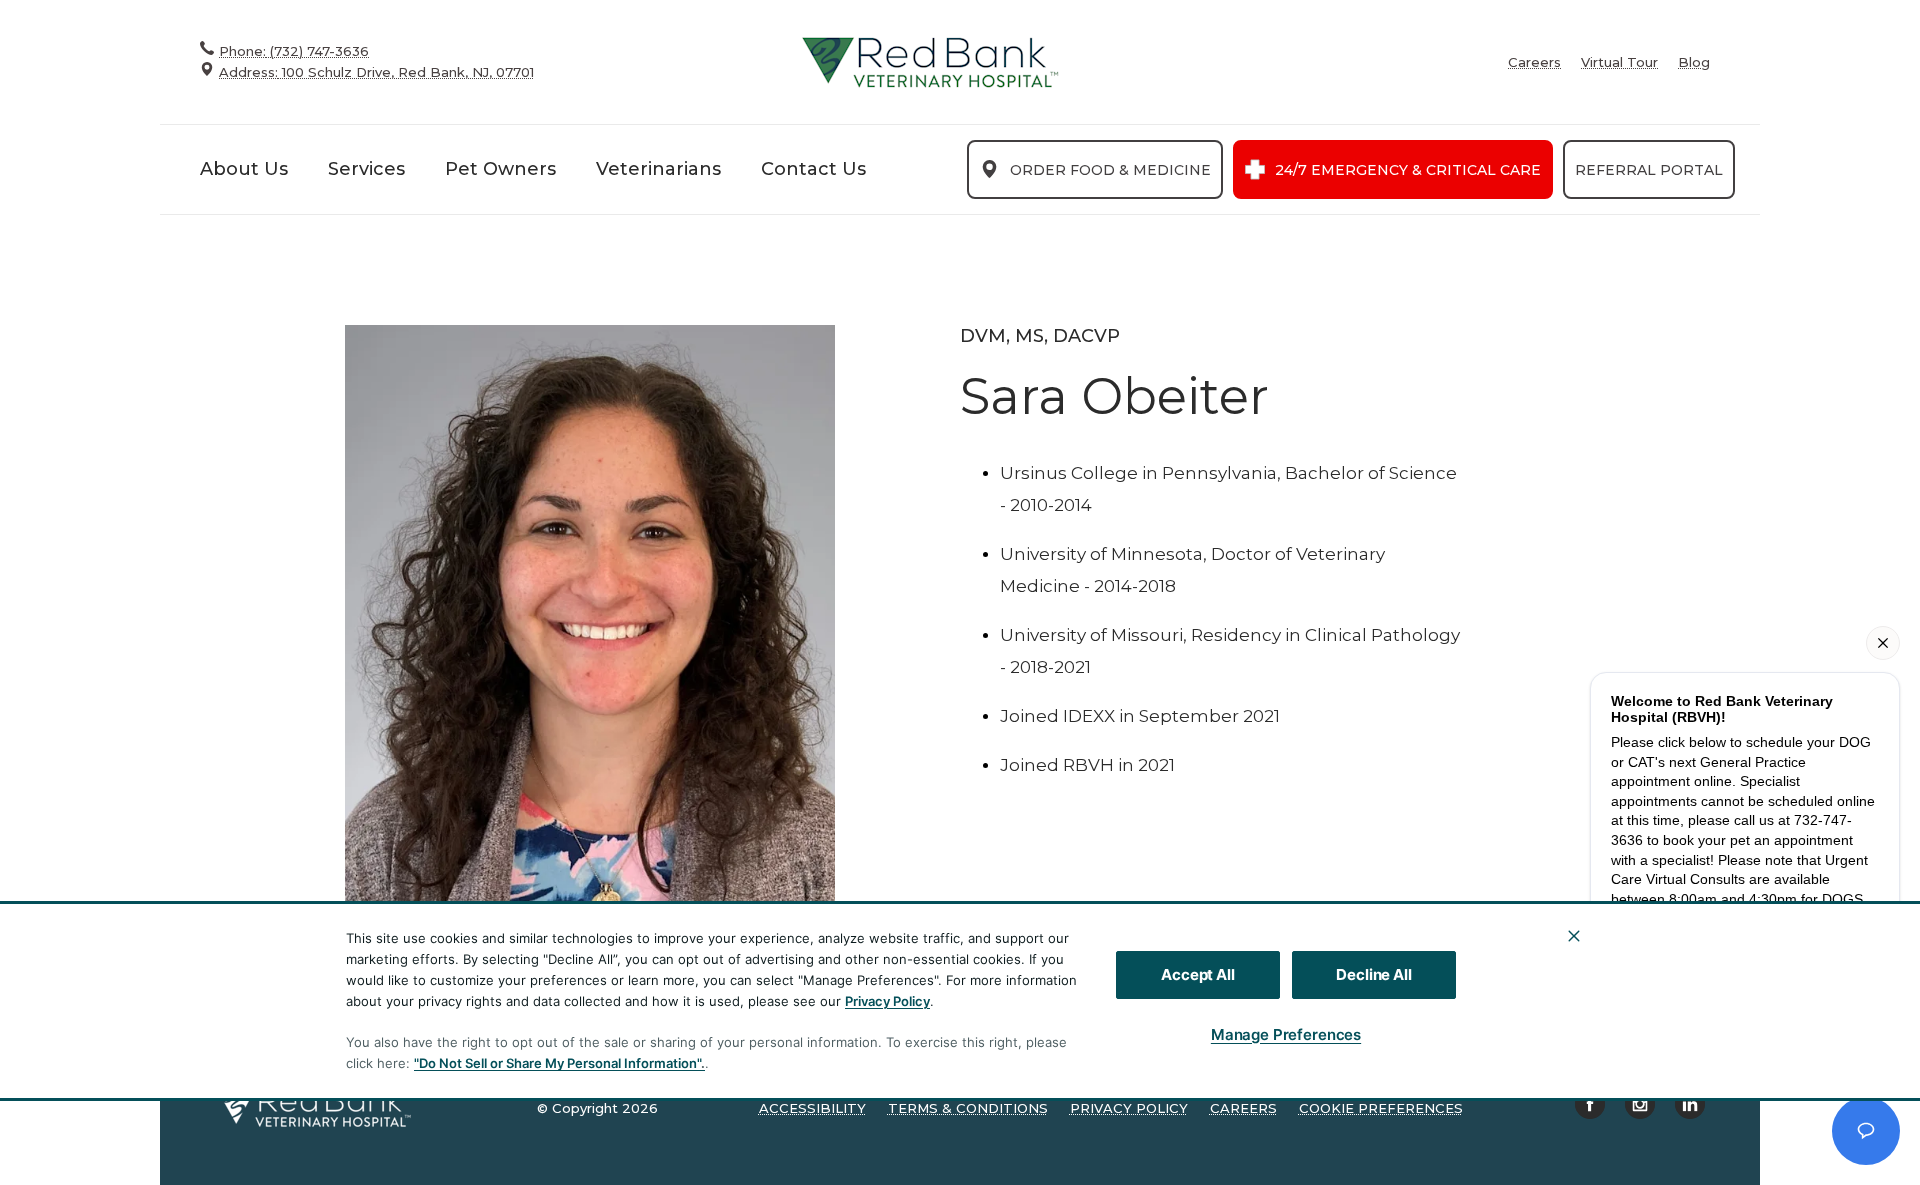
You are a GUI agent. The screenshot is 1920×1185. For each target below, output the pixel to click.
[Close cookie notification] (1574, 936)
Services (366, 169)
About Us (244, 169)
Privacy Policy (887, 1001)
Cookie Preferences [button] (1381, 1108)
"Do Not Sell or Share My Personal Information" (557, 1063)
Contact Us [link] (813, 169)
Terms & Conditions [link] (968, 1108)
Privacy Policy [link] (1129, 1108)
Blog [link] (1694, 62)
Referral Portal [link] (1649, 170)
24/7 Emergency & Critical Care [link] (1408, 170)
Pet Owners (500, 169)
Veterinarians (658, 169)
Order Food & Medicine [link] (1110, 170)
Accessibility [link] (812, 1108)
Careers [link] (1534, 62)
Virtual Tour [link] (1619, 62)
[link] (930, 61)
